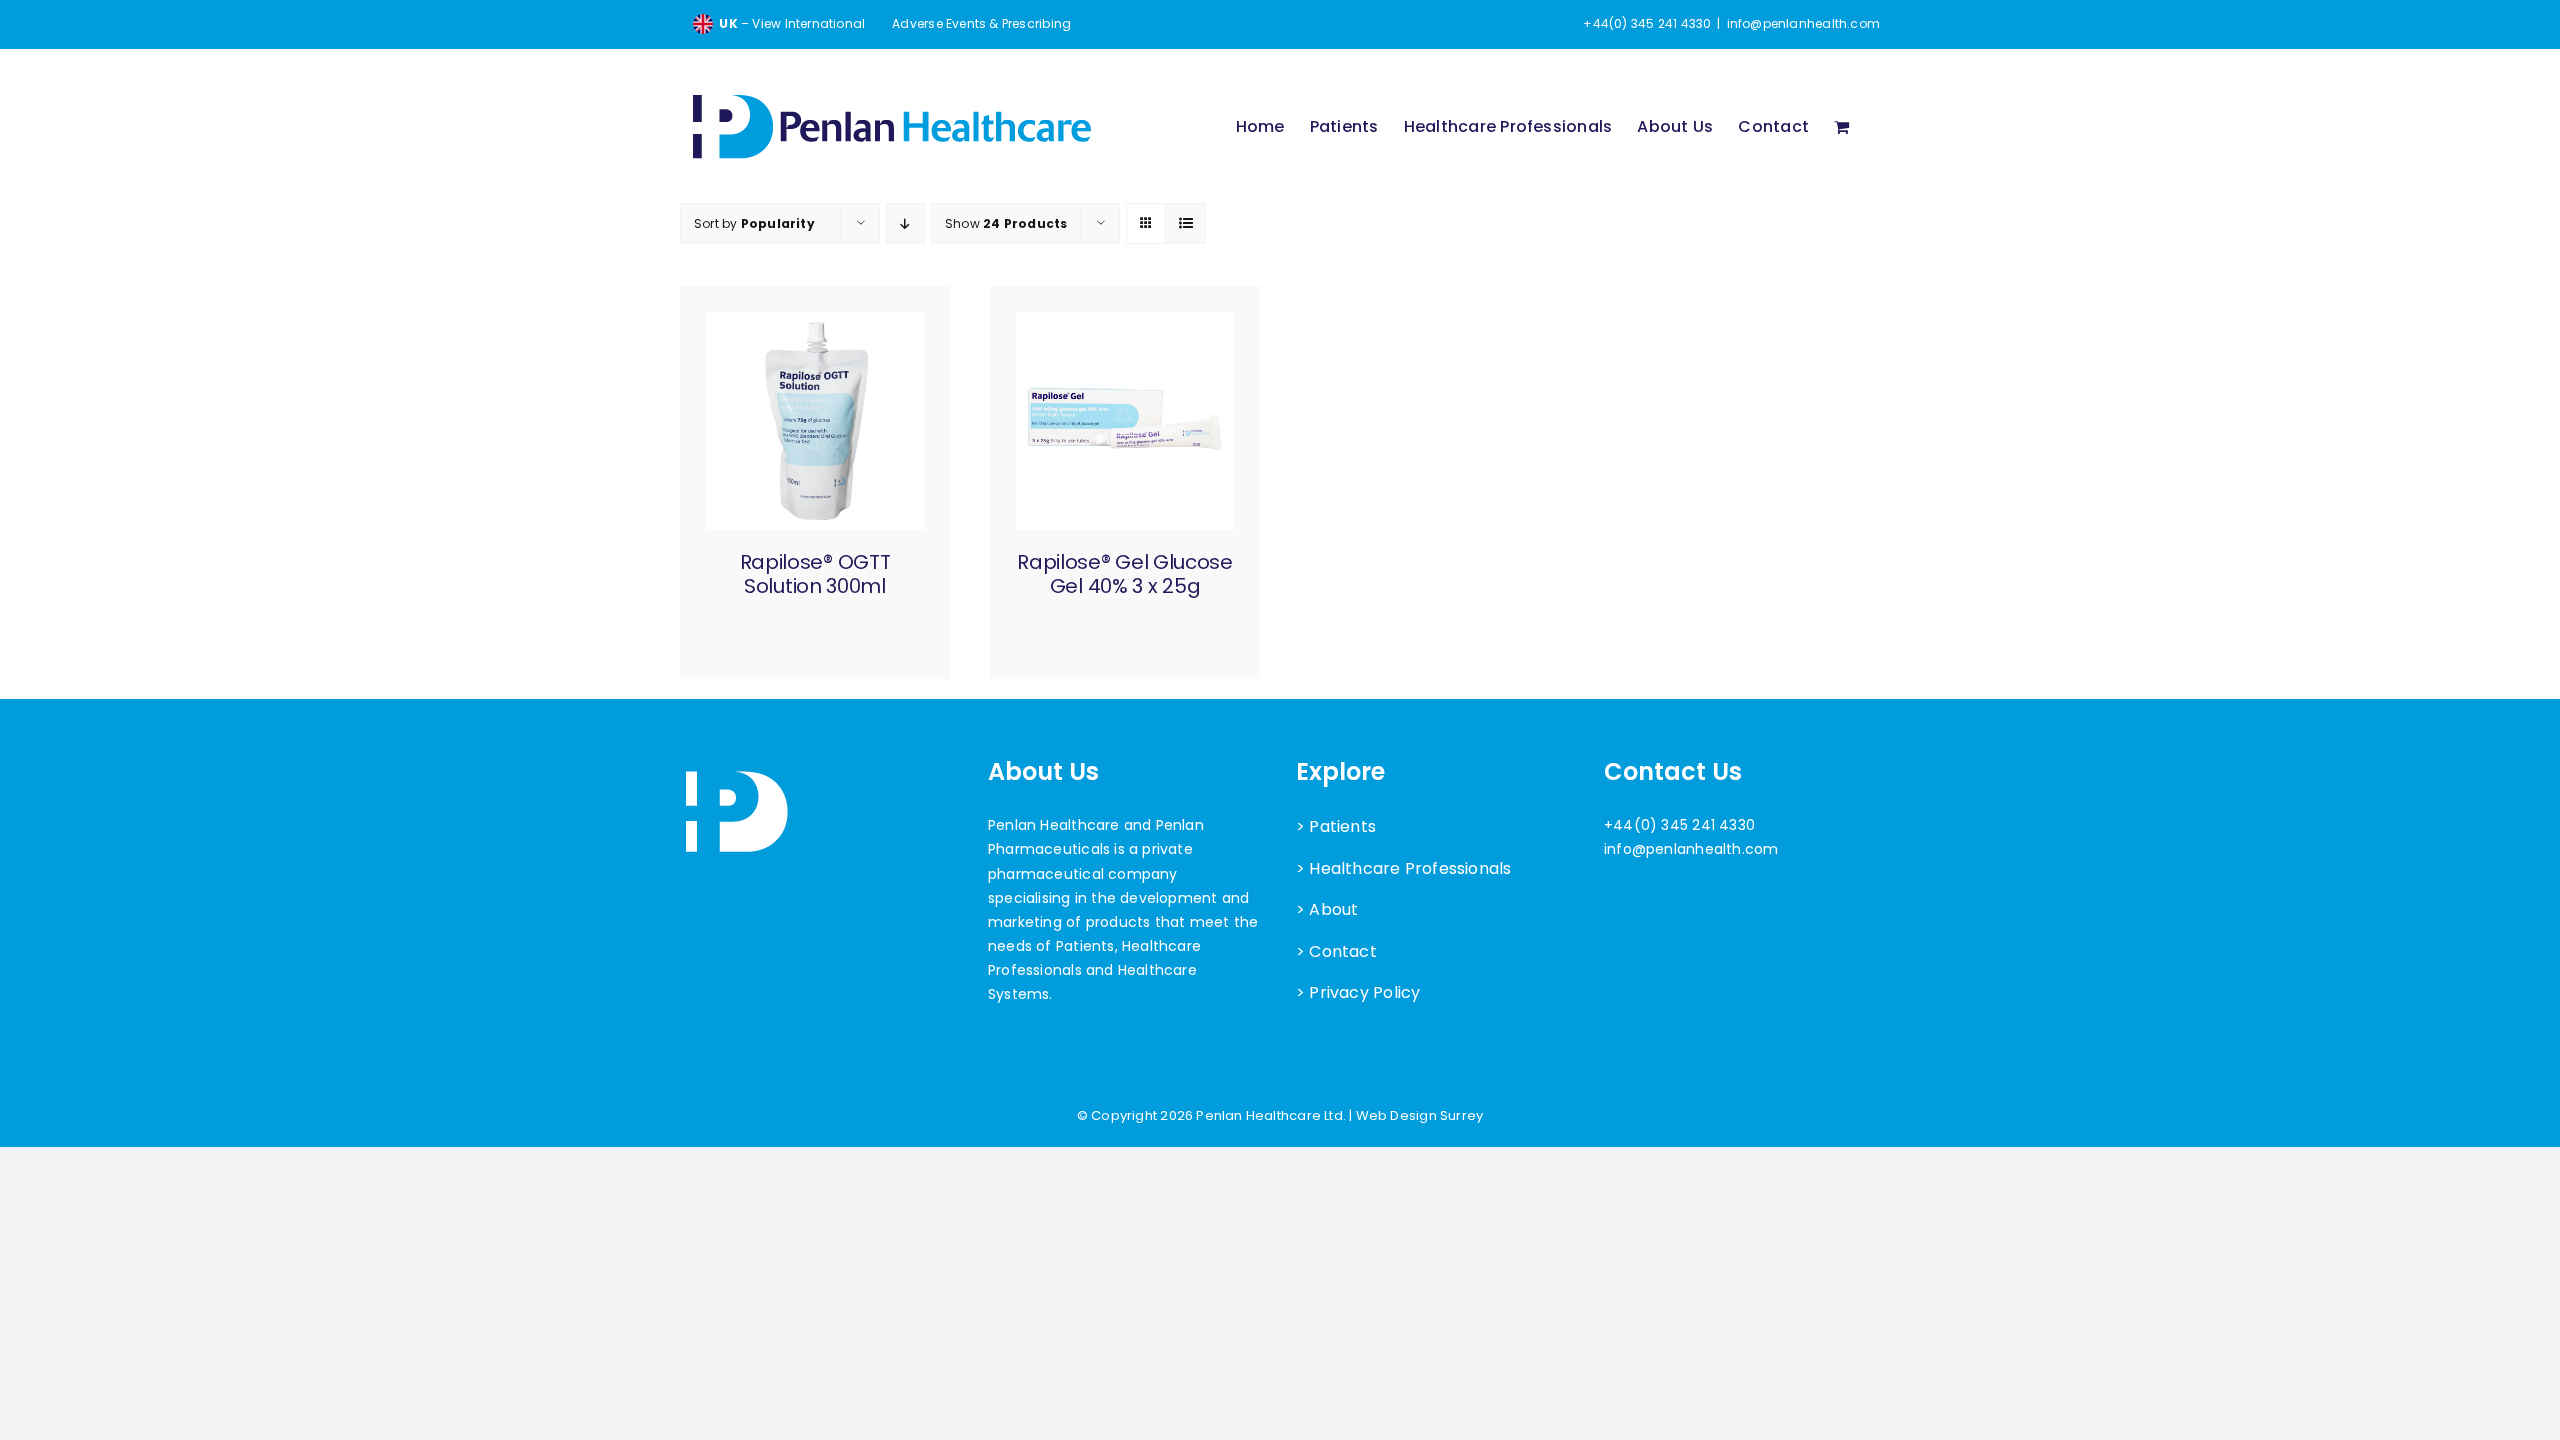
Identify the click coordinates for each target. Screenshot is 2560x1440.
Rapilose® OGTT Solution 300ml (815, 574)
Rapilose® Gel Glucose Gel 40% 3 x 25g (1125, 574)
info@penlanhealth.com (1803, 23)
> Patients (1336, 826)
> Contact (1336, 951)
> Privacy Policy (1358, 992)
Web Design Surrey (1420, 1115)
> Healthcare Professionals (1403, 868)
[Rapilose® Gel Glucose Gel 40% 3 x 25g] (1125, 421)
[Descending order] (905, 223)
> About (1327, 909)
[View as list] (1185, 223)
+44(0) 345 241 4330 (1679, 825)
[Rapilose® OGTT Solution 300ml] (815, 421)
